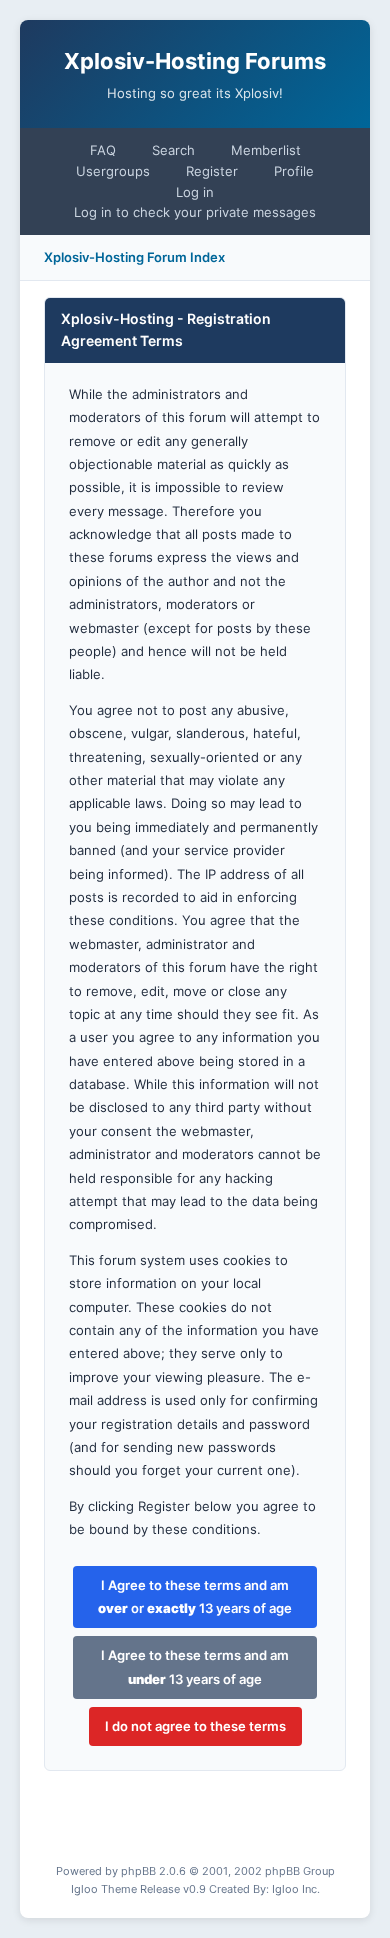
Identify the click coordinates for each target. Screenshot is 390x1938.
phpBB (138, 1871)
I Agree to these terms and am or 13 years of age (195, 1596)
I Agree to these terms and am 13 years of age (195, 1666)
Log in (195, 192)
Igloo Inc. (296, 1889)
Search (173, 150)
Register (212, 171)
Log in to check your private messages (195, 212)
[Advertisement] (215, 1832)
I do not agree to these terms (195, 1726)
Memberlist (266, 150)
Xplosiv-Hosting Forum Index (134, 257)
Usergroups (113, 171)
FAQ (103, 150)
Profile (294, 171)
